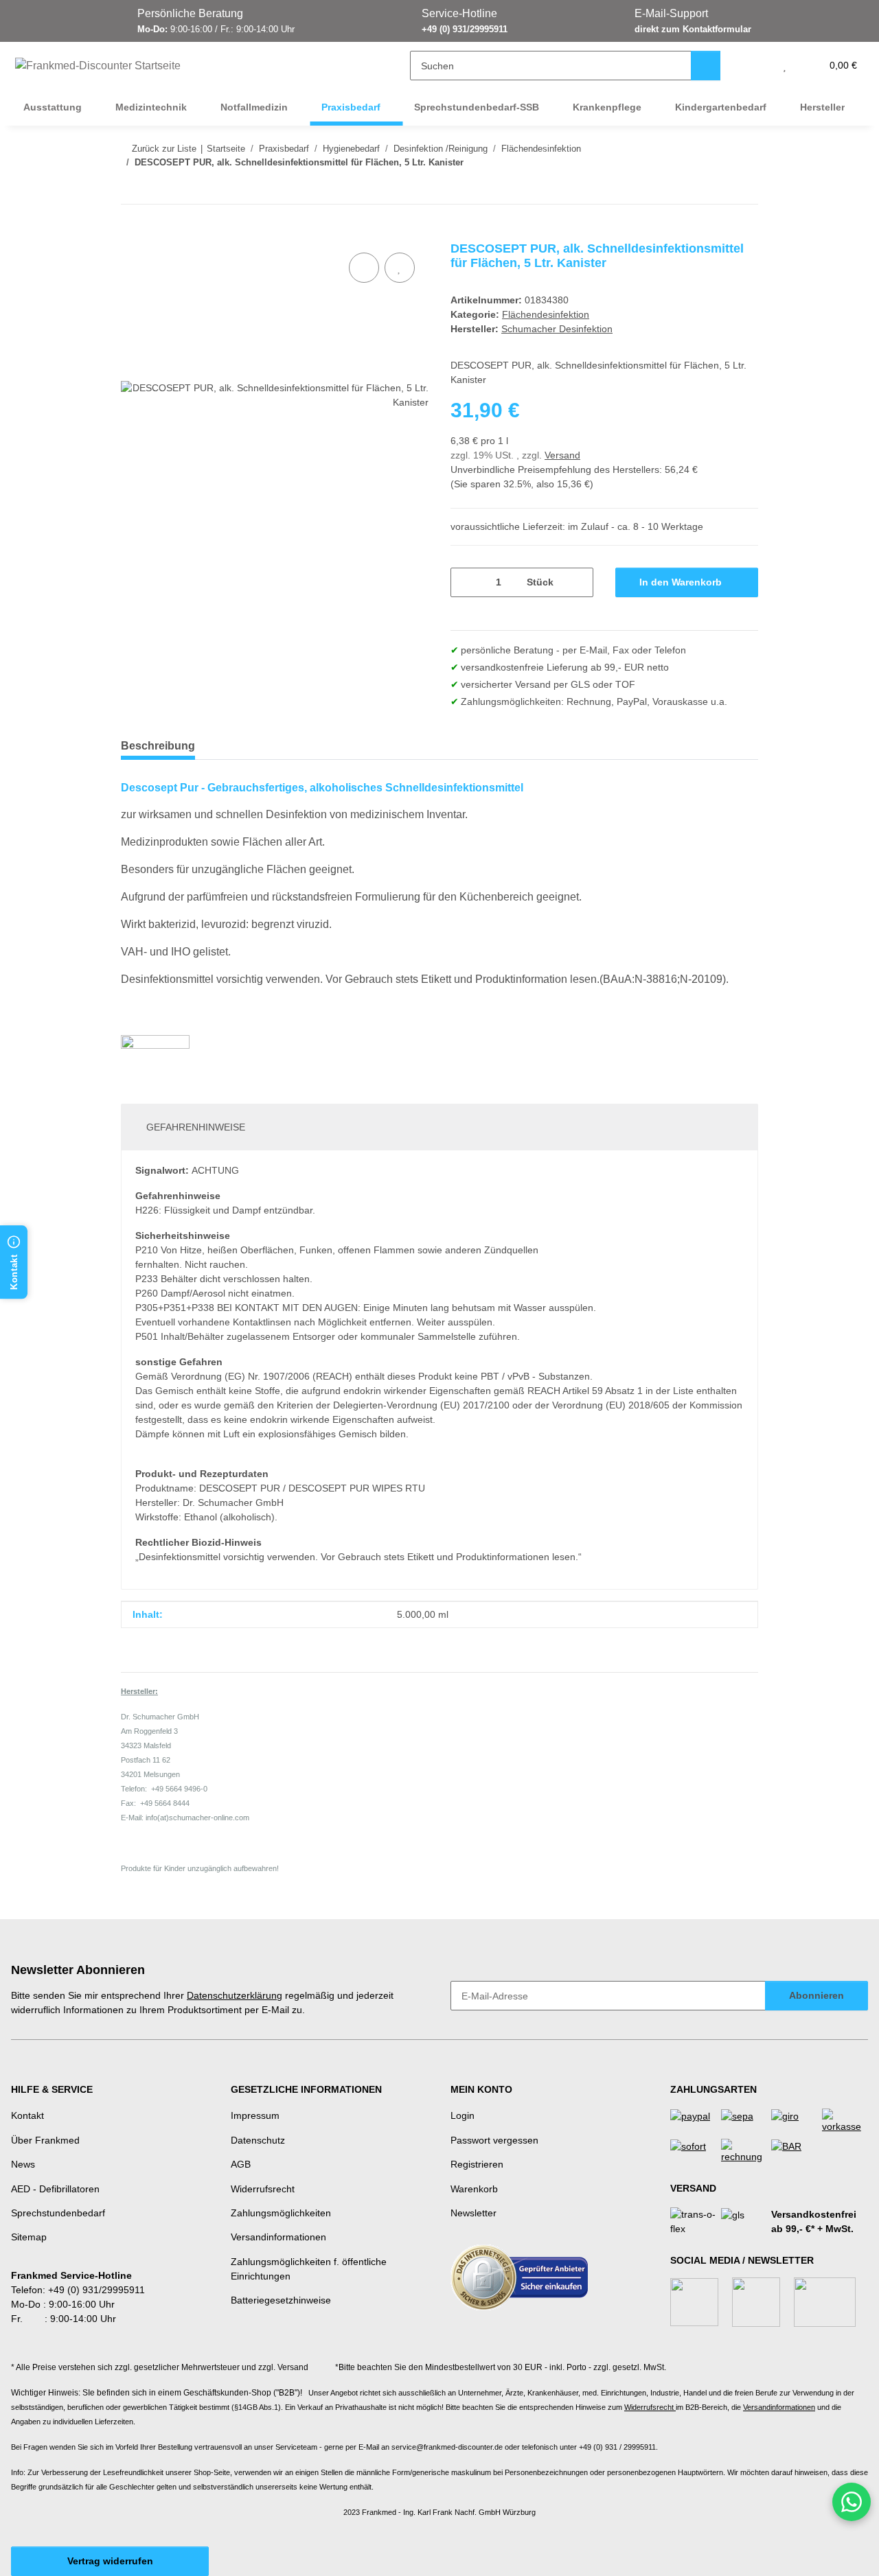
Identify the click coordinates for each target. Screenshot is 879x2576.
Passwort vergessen (494, 2140)
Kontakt (27, 2115)
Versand (562, 455)
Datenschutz (258, 2140)
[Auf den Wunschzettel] (400, 268)
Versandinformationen (278, 2237)
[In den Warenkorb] (132, 234)
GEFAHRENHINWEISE (196, 1127)
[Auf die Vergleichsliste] (364, 268)
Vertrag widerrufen (110, 2561)
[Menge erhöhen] (578, 582)
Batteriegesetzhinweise (281, 2300)
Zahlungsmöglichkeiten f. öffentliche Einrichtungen (309, 2269)
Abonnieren (817, 1995)
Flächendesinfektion (546, 314)
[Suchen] (706, 66)
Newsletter (473, 2213)
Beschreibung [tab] (158, 746)
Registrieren (477, 2164)
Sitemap (29, 2237)
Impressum (255, 2115)
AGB (241, 2164)
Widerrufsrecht (263, 2189)
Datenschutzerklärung (235, 1995)
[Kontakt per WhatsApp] (852, 2502)
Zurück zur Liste (164, 149)
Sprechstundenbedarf (58, 2213)
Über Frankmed (45, 2140)
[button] (757, 66)
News (23, 2164)
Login (463, 2115)
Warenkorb (474, 2189)
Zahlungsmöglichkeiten (281, 2213)
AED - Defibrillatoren (55, 2189)
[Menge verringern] (466, 582)
